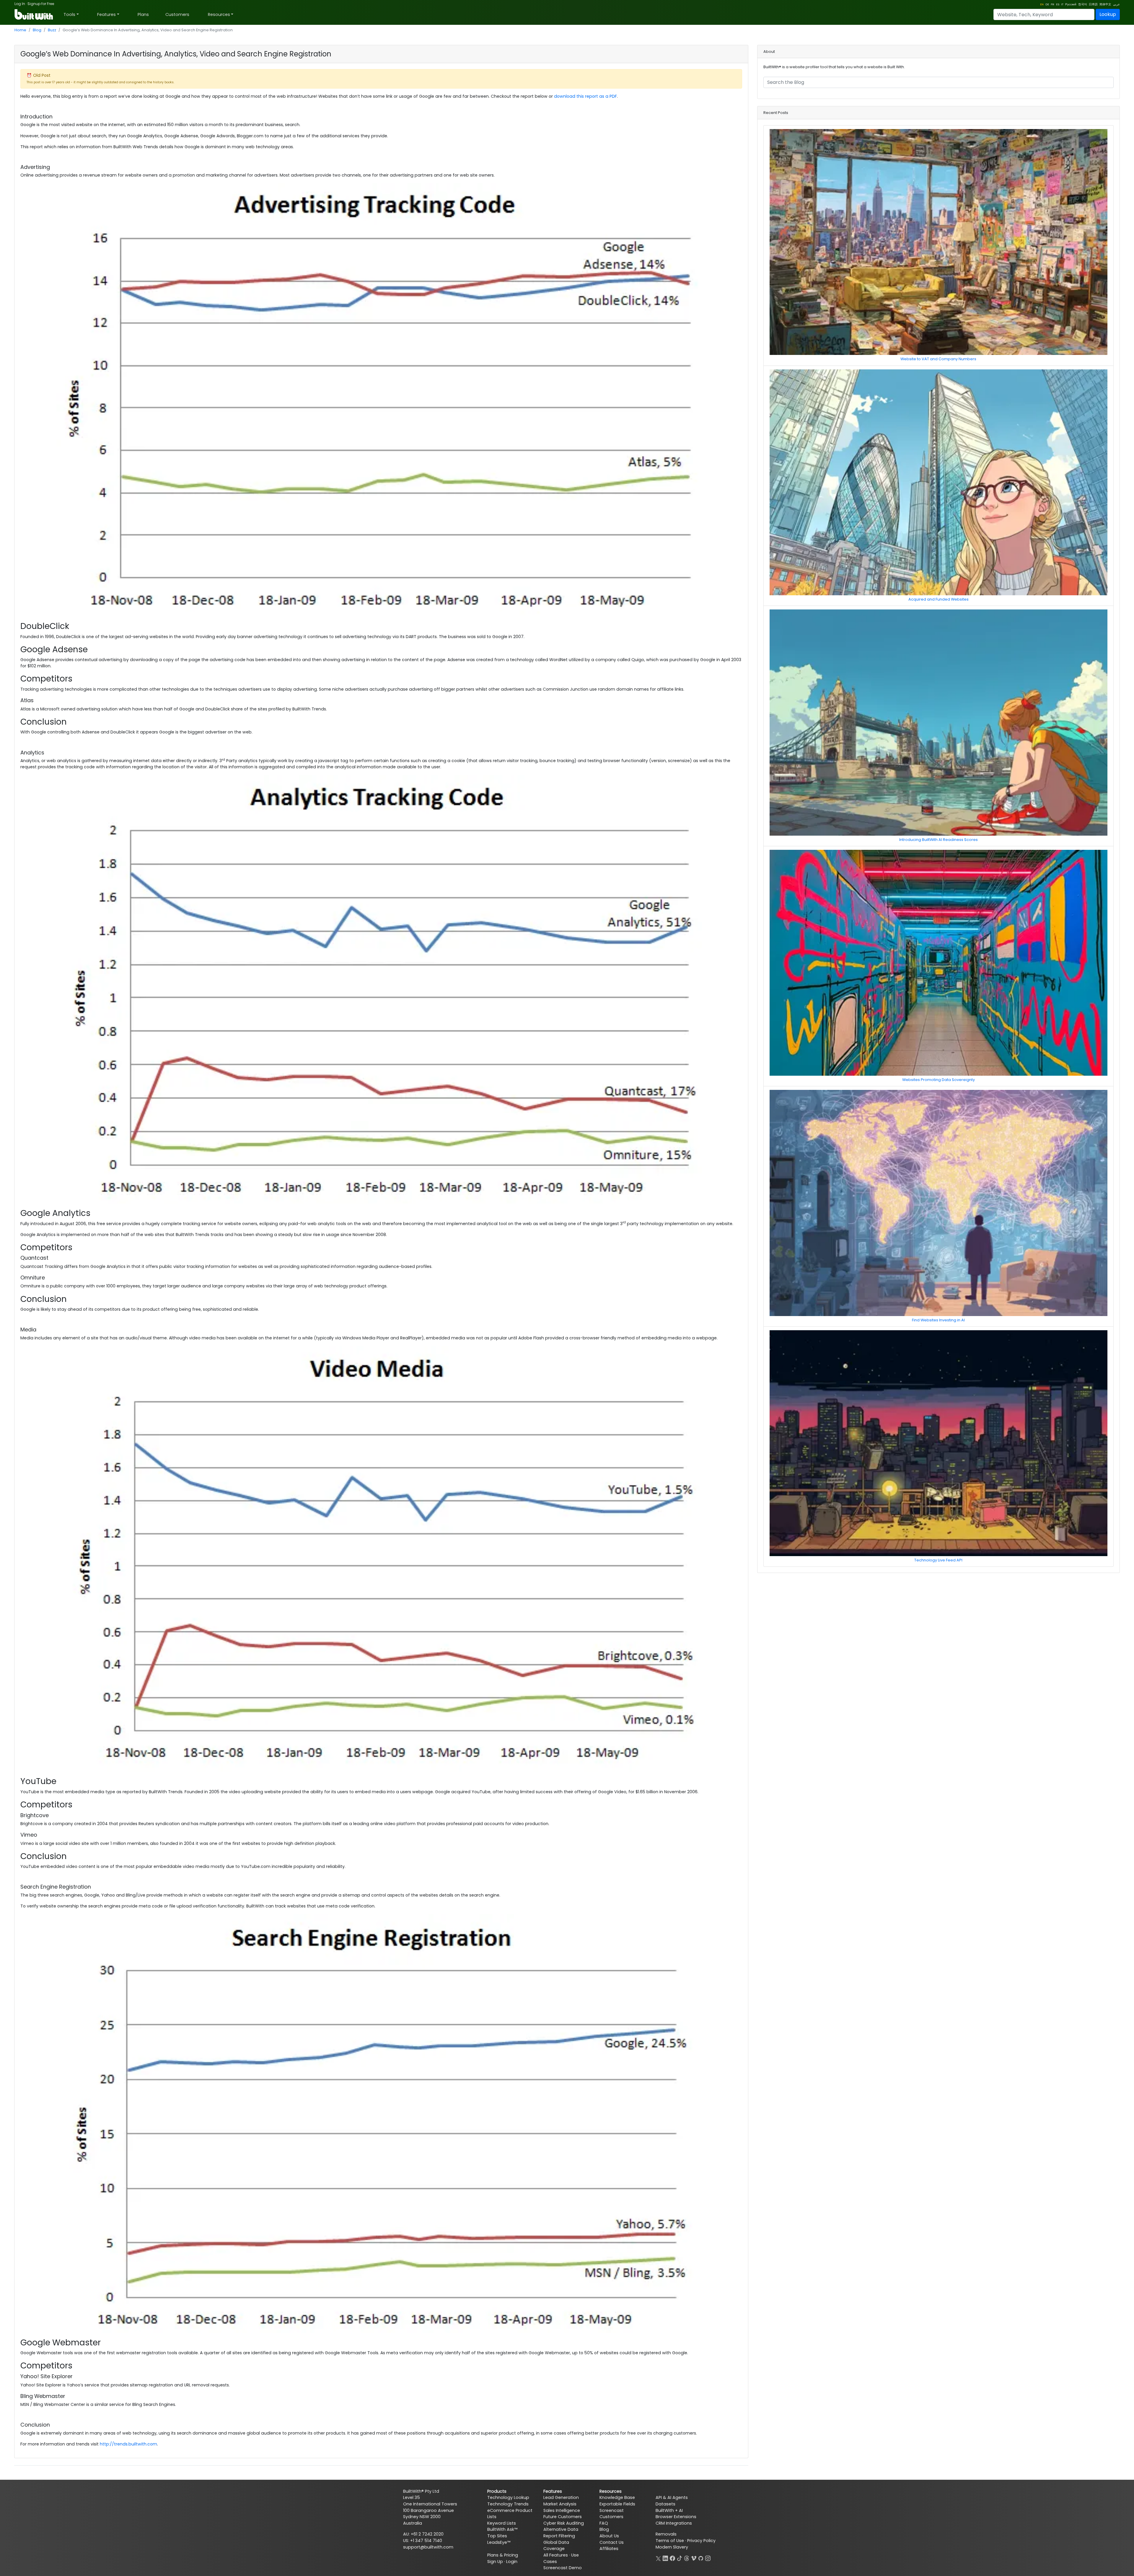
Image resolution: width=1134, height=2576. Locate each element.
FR (1052, 4)
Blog (37, 30)
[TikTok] (680, 2558)
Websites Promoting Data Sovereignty (939, 1080)
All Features (556, 2555)
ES (1058, 4)
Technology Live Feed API (938, 1560)
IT (1062, 4)
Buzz (52, 30)
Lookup (1108, 14)
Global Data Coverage (556, 2546)
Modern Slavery (672, 2547)
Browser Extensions (676, 2517)
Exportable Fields (617, 2504)
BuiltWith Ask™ (502, 2529)
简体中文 (1105, 4)
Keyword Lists (502, 2523)
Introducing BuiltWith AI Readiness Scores (939, 840)
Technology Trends (508, 2504)
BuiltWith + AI (669, 2510)
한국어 (1083, 4)
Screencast (612, 2510)
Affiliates (609, 2549)
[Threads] (687, 2558)
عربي (1116, 4)
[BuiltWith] (34, 14)
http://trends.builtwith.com (128, 2444)
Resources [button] (219, 14)
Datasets (665, 2504)
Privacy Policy (701, 2541)
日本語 (1093, 4)
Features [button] (106, 14)
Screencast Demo (563, 2568)
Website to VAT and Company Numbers (938, 359)
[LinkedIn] (665, 2558)
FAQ (604, 2523)
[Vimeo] (694, 2558)
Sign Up (495, 2562)
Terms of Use (670, 2541)
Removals (666, 2534)
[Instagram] (708, 2558)
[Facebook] (672, 2558)
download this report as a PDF (585, 96)
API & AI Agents (672, 2497)
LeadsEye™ (499, 2542)
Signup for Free (41, 4)
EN (1042, 4)
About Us (609, 2536)
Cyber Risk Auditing (564, 2523)
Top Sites (497, 2536)
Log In (20, 4)
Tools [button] (69, 14)
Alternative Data (561, 2529)
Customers (177, 14)
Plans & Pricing (503, 2555)
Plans (143, 14)
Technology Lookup (508, 2497)
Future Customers (563, 2517)
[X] (658, 2558)
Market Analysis (560, 2504)
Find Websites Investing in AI (938, 1320)
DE (1047, 4)
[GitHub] (701, 2558)
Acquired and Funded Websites (939, 599)
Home (20, 30)
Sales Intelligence (562, 2510)
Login (512, 2562)
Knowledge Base (617, 2497)
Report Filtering (559, 2536)
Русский (1071, 4)
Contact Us (612, 2542)
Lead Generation (561, 2497)
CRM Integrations (674, 2523)
